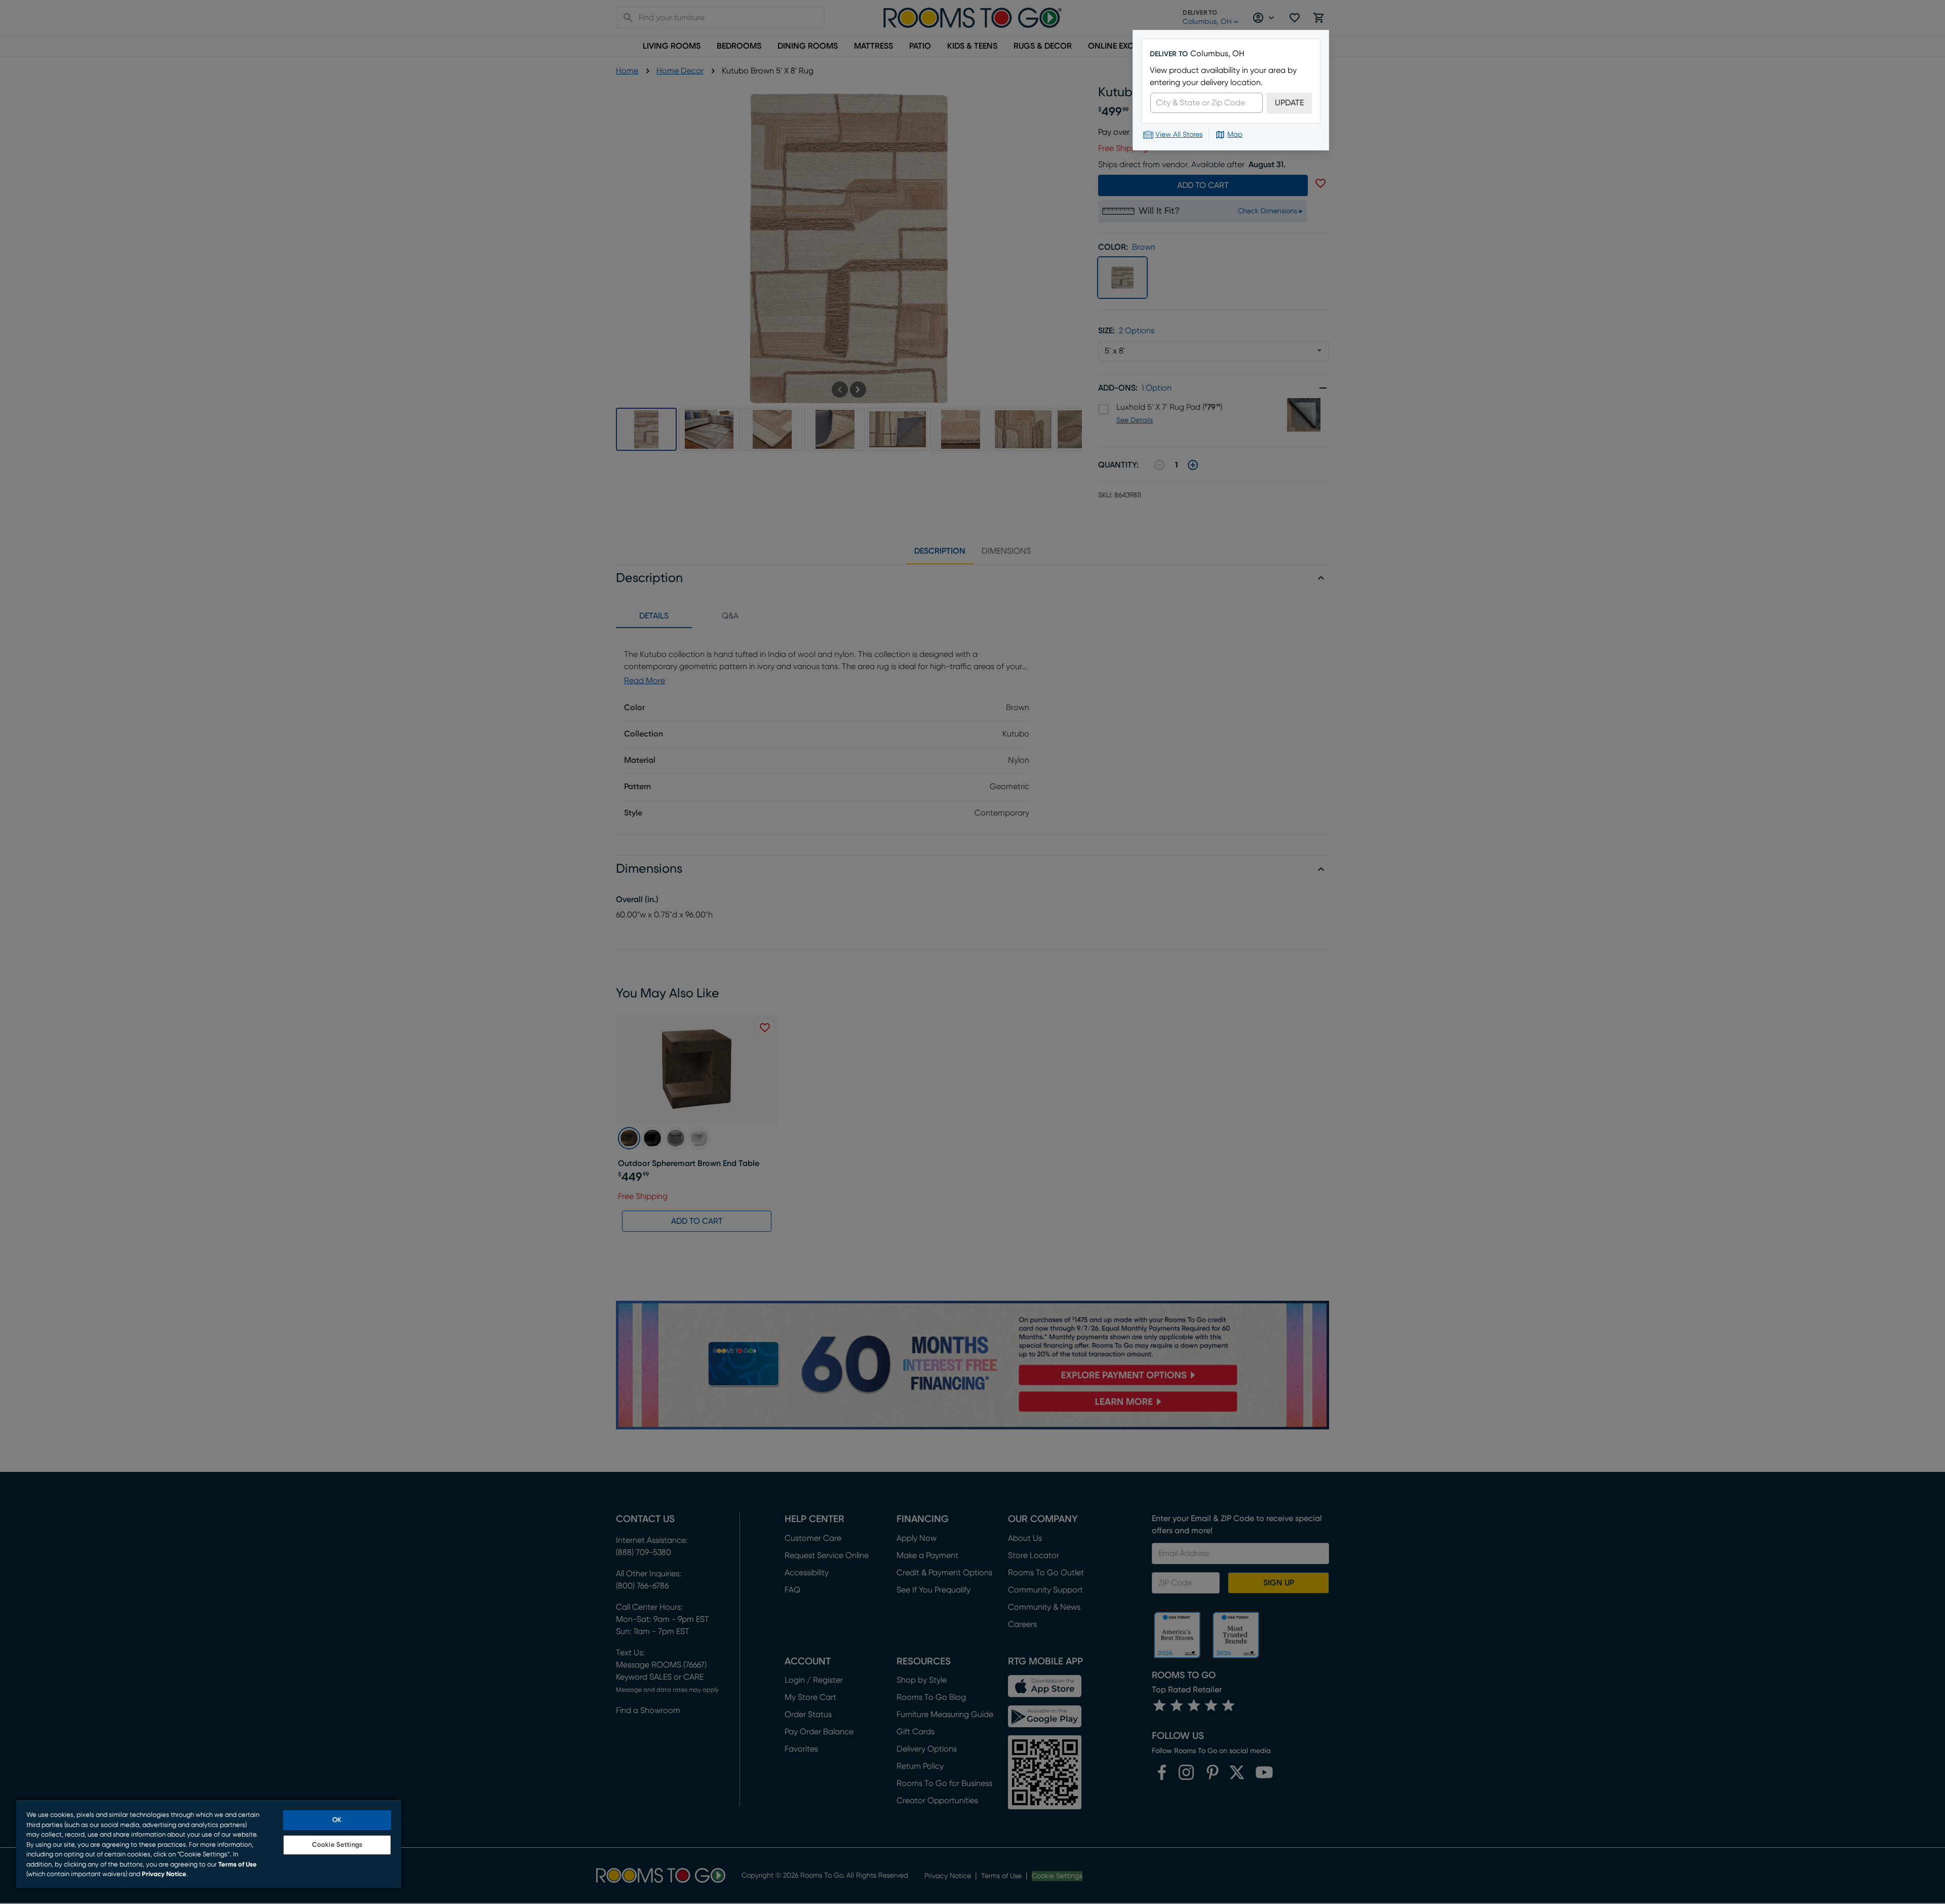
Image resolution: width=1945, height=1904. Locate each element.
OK (337, 1820)
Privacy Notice (164, 1874)
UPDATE (1289, 103)
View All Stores (1179, 135)
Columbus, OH (1217, 54)
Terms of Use (238, 1865)
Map (1235, 135)
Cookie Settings (337, 1845)
